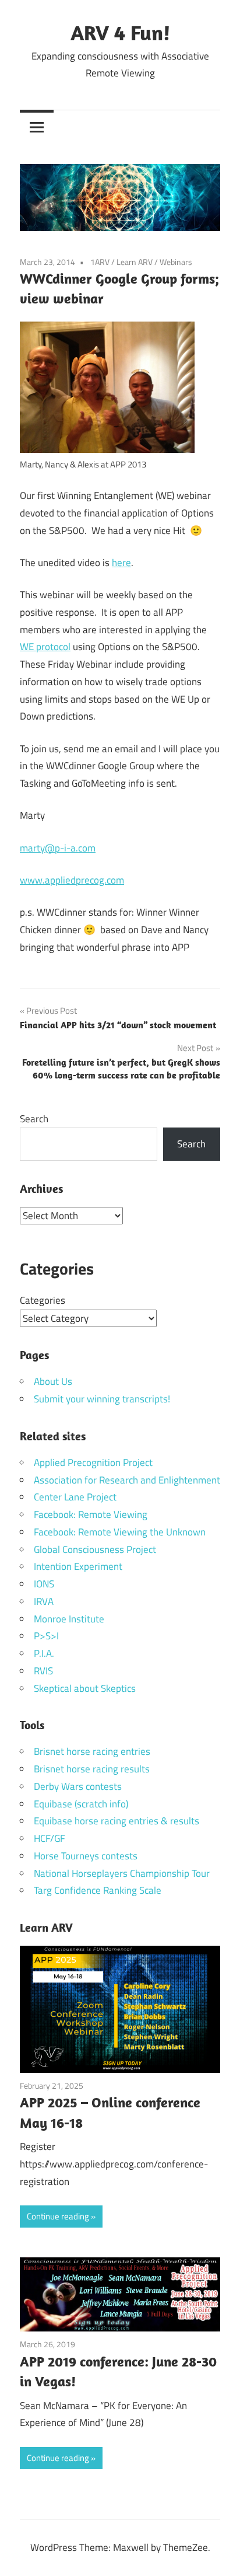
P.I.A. (44, 1653)
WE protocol (45, 647)
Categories (43, 1300)
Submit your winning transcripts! (102, 1399)
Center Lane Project (75, 1497)
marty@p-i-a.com (58, 848)
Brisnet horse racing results (92, 1769)
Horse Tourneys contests (86, 1856)
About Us (53, 1381)
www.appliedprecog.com (72, 880)
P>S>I (46, 1636)
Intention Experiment (78, 1566)
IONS (44, 1584)
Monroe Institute (69, 1619)
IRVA (44, 1601)
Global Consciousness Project (95, 1549)
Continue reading (58, 2216)
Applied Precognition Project (93, 1462)
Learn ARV (135, 262)
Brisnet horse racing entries (92, 1751)
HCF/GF (50, 1838)
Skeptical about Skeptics (85, 1688)
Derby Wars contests (78, 1786)
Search (34, 1119)
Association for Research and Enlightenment (127, 1480)
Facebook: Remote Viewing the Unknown (120, 1532)
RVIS (43, 1671)
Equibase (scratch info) (81, 1804)
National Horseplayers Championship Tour (122, 1873)
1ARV (100, 262)
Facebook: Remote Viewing (91, 1514)
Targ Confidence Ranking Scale (98, 1890)
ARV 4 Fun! (120, 32)
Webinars (176, 262)
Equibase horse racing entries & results (117, 1821)
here (121, 563)
